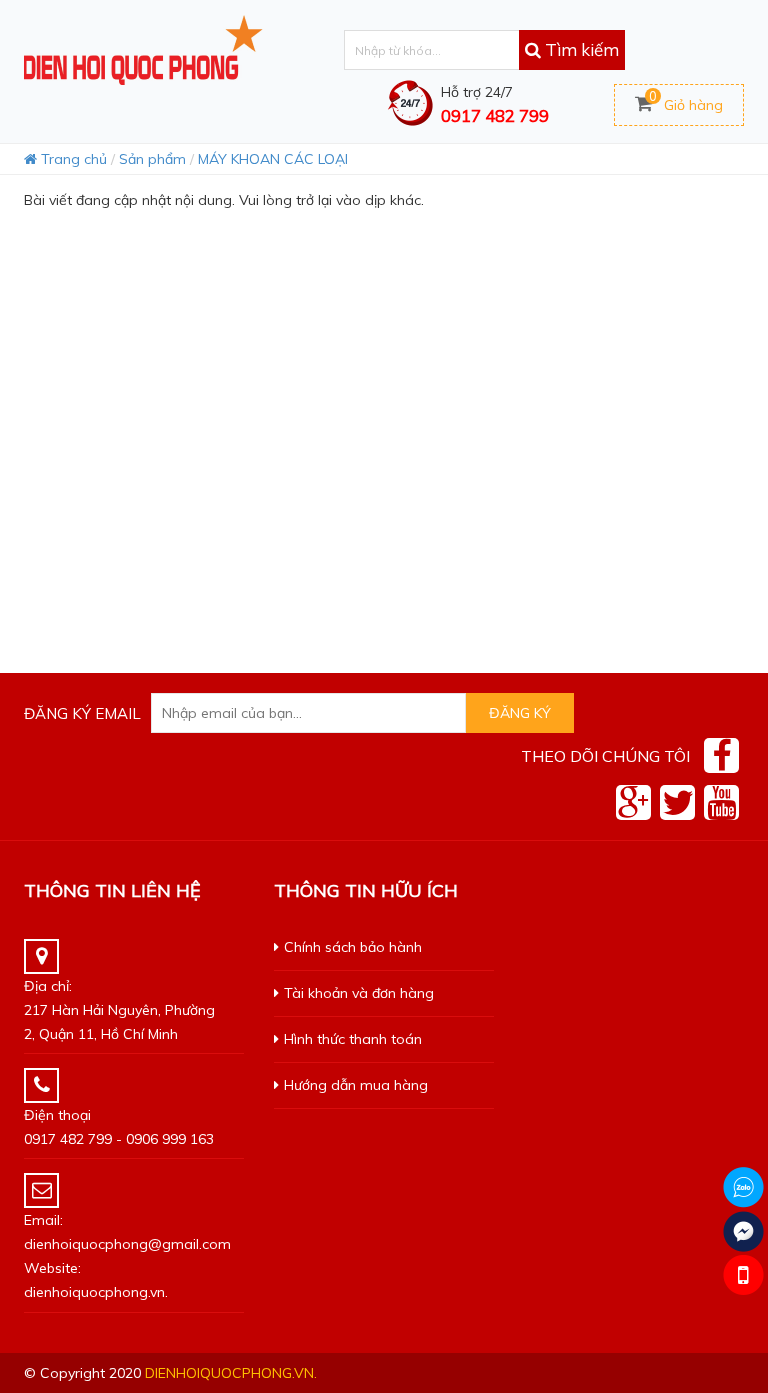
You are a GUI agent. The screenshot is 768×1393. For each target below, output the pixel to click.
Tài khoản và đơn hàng (359, 993)
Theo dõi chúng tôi (605, 756)
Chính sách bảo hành (353, 947)
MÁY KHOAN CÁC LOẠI (273, 159)
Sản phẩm (152, 159)
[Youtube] (721, 802)
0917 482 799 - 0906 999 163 (119, 1139)
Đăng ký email (82, 713)
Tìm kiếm (580, 49)
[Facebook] (721, 755)
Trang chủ (72, 159)
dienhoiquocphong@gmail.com (127, 1244)
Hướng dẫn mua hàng (356, 1085)
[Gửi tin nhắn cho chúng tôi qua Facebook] (743, 1231)
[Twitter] (677, 802)
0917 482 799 (495, 115)
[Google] (633, 802)
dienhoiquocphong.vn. (231, 1373)
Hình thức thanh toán (353, 1039)
